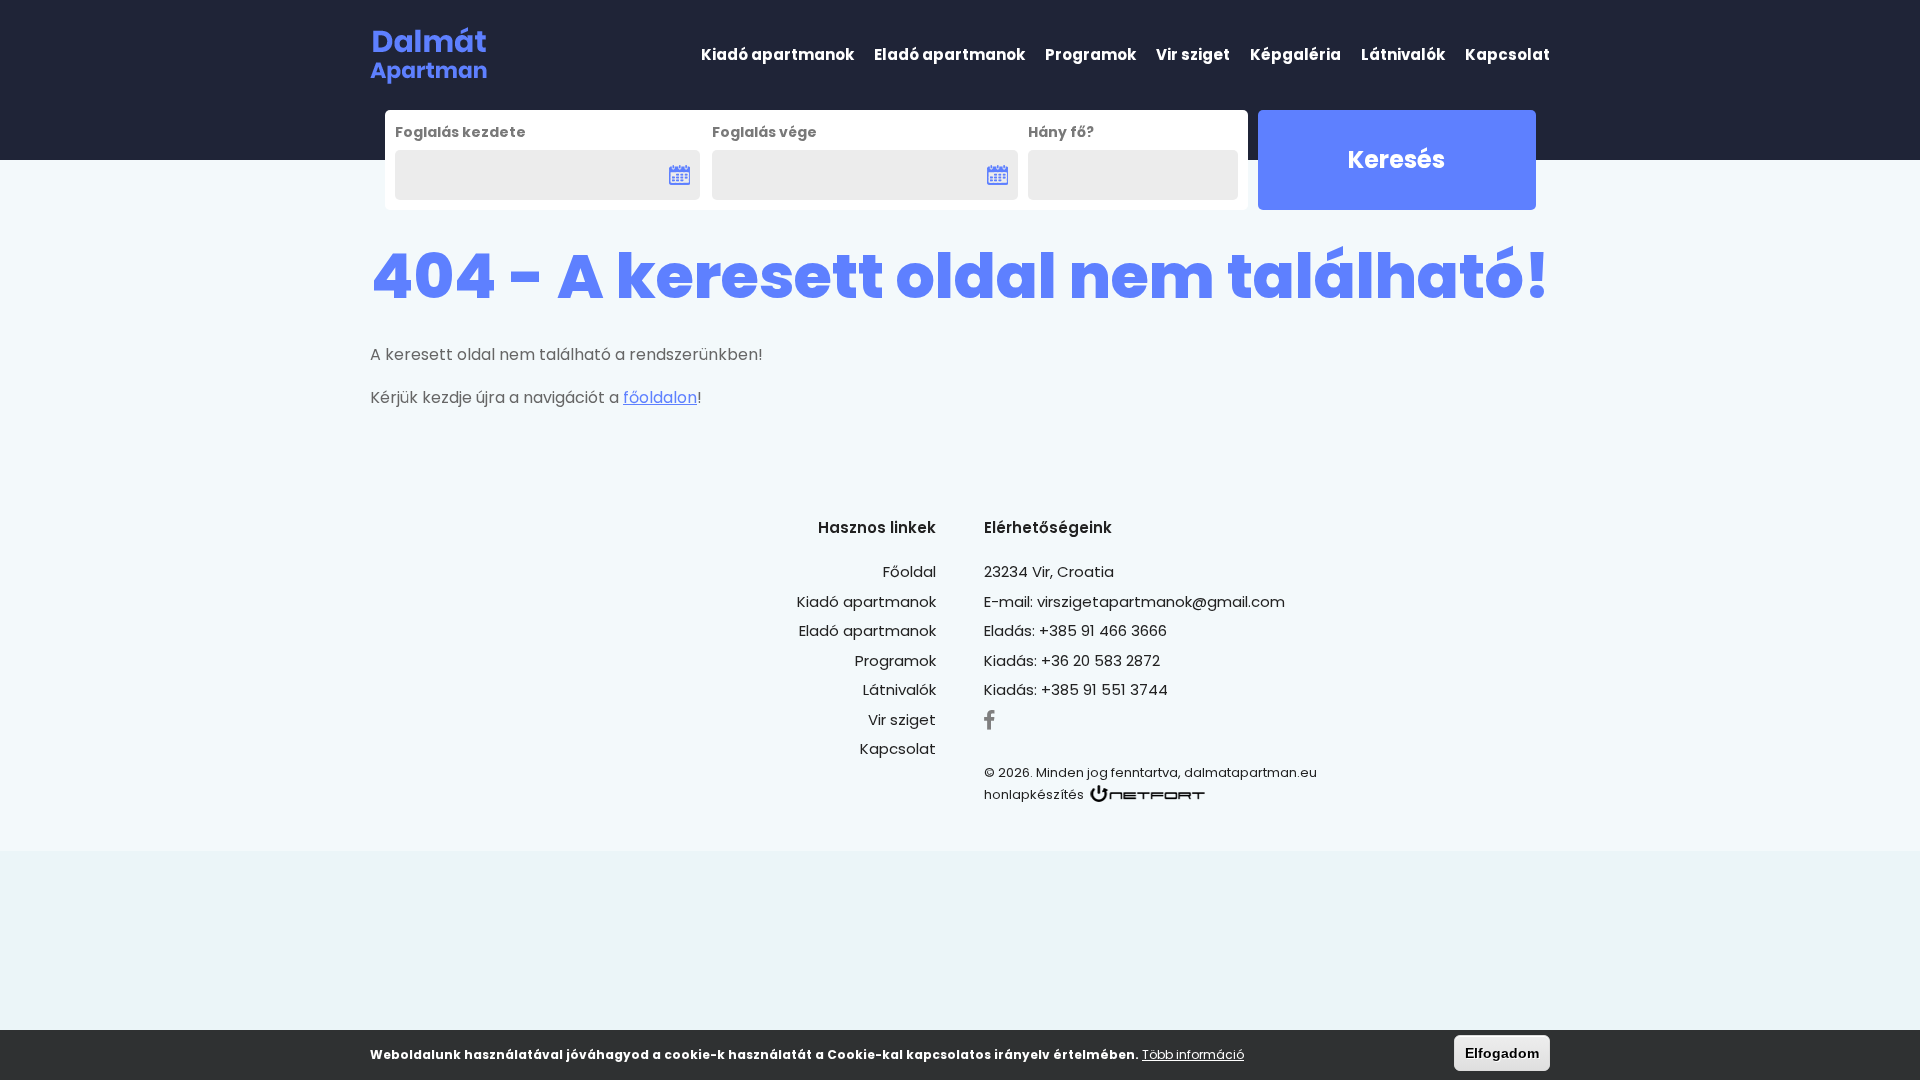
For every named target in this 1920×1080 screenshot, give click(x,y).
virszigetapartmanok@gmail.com (1161, 601)
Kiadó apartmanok (777, 54)
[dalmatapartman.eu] (428, 55)
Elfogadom (1502, 1053)
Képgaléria (1295, 54)
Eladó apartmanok (949, 54)
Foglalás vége (764, 132)
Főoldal (909, 571)
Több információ (1193, 1054)
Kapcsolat (1507, 54)
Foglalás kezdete (460, 132)
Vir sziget (1193, 54)
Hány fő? (1061, 132)
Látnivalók (1403, 54)
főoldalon (660, 397)
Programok (1090, 54)
